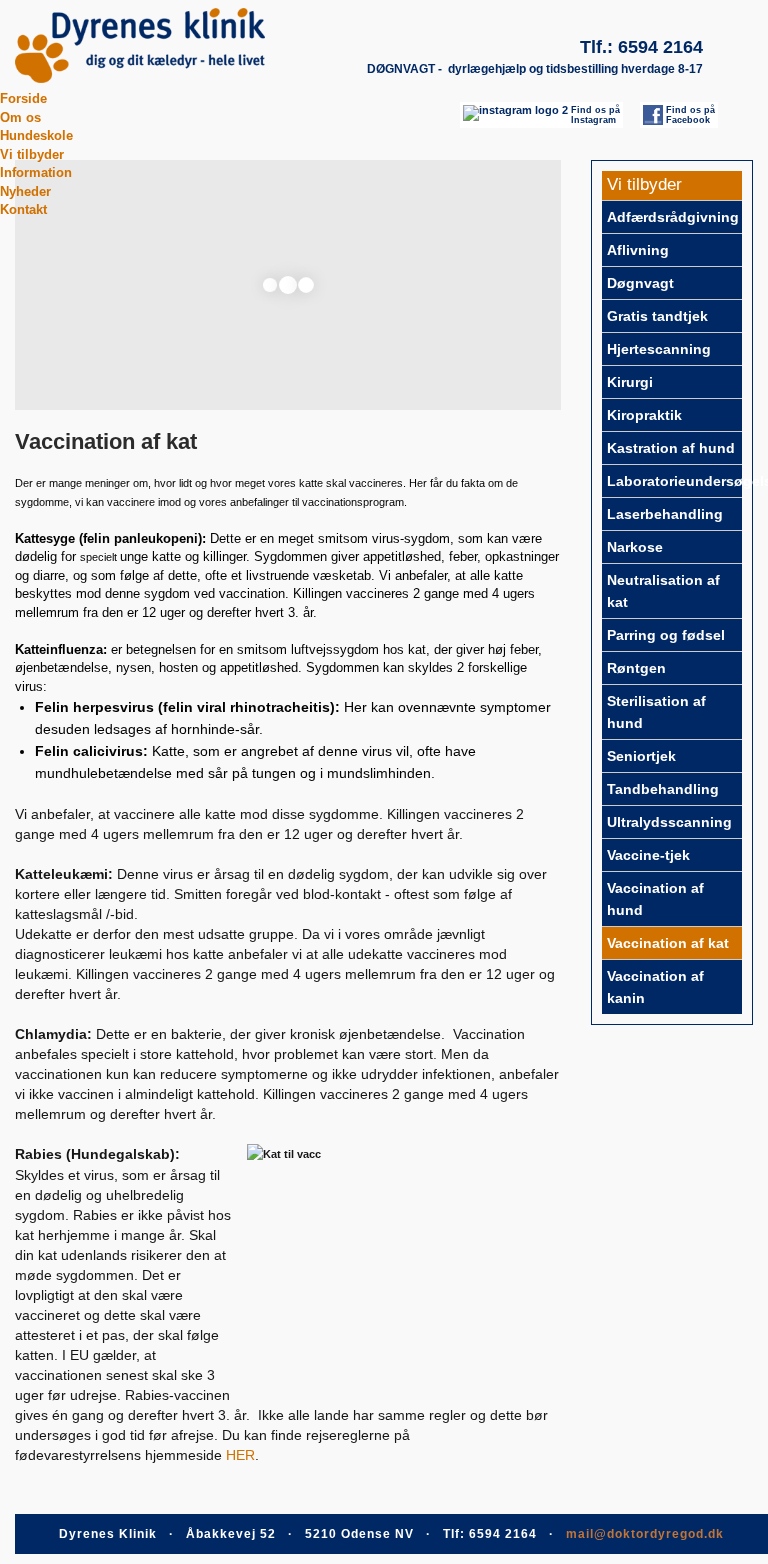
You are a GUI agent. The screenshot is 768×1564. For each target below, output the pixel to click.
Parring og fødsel (666, 635)
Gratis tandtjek (657, 316)
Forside (23, 98)
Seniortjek (641, 756)
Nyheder (25, 191)
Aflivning (638, 250)
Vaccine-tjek (648, 855)
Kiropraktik (644, 415)
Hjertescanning (659, 349)
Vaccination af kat (668, 943)
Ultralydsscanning (669, 822)
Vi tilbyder (32, 154)
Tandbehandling (663, 789)
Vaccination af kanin (655, 987)
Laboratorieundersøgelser (674, 481)
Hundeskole (36, 135)
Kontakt (23, 209)
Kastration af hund (671, 448)
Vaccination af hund (655, 899)
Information (36, 172)
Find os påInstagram (595, 115)
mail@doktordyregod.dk (645, 1533)
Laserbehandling (665, 514)
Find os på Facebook (690, 115)
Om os (20, 117)
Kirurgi (630, 382)
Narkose (635, 547)
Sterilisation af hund (656, 712)
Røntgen (636, 668)
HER (240, 1455)
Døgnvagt (640, 283)
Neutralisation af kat (663, 591)
